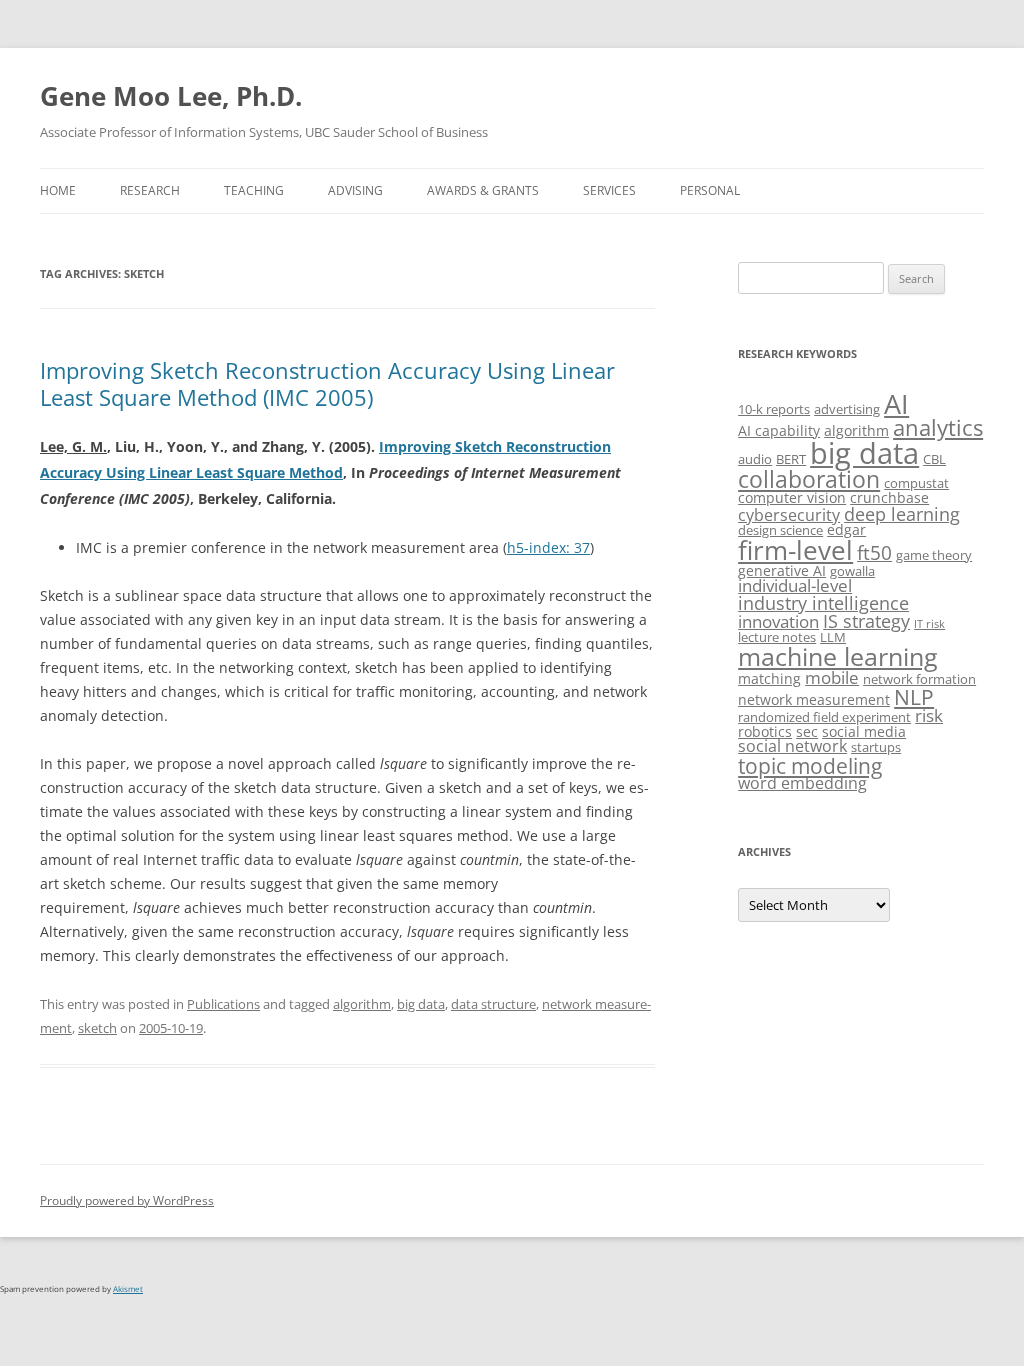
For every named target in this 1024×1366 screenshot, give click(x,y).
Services (609, 190)
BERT (791, 459)
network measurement (814, 699)
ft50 (874, 552)
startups (876, 747)
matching (769, 678)
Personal (710, 190)
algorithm (362, 1004)
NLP (914, 696)
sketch (97, 1028)
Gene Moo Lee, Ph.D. (171, 96)
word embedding (802, 783)
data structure (493, 1004)
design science (780, 530)
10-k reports (774, 409)
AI (896, 403)
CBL (934, 459)
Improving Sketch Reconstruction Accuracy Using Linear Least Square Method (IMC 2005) (327, 383)
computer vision (792, 497)
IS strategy (866, 621)
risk (929, 715)
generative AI (782, 570)
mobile (832, 677)
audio (755, 459)
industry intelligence (823, 603)
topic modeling (810, 765)
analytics (938, 427)
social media (864, 731)
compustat (916, 483)
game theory (934, 555)
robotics (765, 731)
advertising (847, 409)
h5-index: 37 (548, 547)
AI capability (779, 430)
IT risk (929, 624)
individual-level (795, 585)
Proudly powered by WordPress (127, 1200)
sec (807, 731)
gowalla (852, 571)
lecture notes (777, 637)
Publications (223, 1004)
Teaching (254, 190)
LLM (833, 637)
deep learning (902, 514)
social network (792, 746)
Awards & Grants (483, 190)
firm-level (795, 550)
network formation (919, 679)
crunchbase (889, 497)
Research (150, 190)
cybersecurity (789, 515)
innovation (778, 621)
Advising (355, 190)
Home (58, 190)
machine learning (838, 656)
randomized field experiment (824, 717)
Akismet (128, 1288)
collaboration (809, 479)
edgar (846, 529)
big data (421, 1004)
